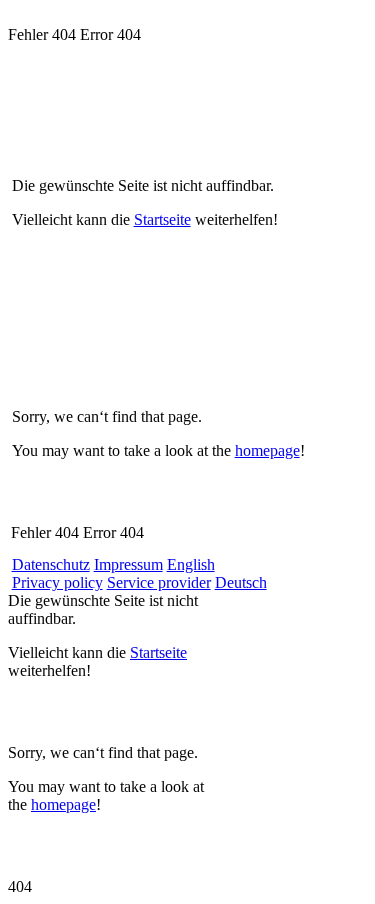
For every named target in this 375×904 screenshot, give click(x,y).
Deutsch (241, 582)
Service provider (159, 582)
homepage (267, 450)
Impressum (128, 564)
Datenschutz (51, 564)
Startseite (162, 219)
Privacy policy (57, 582)
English (191, 564)
